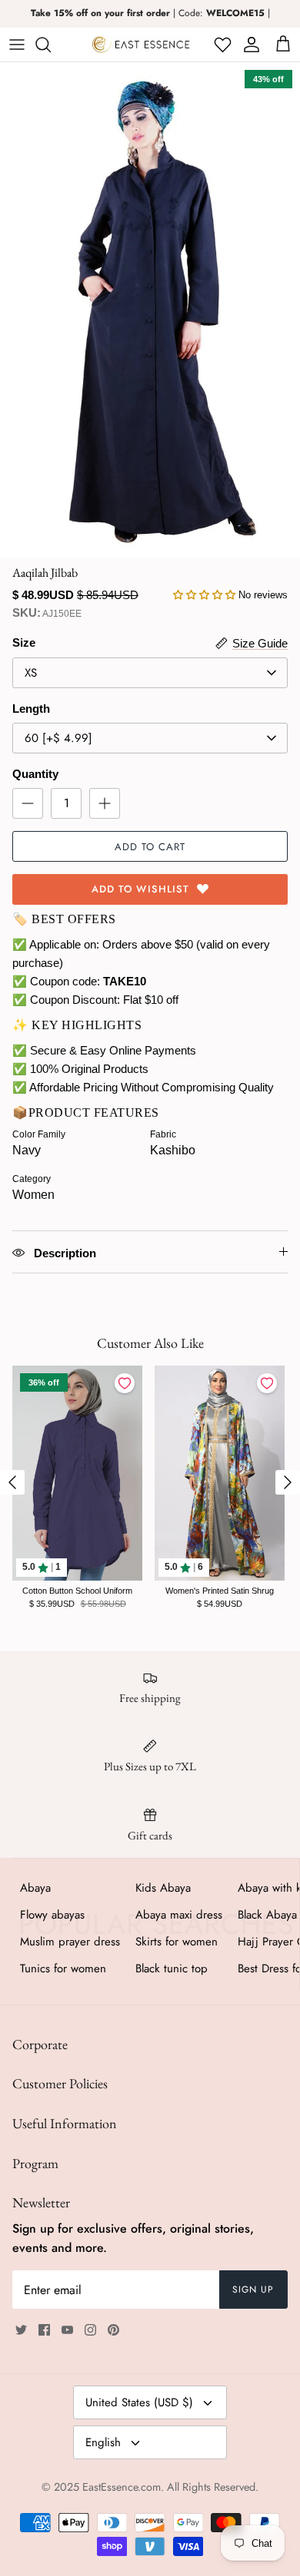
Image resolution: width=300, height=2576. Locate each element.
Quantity (35, 774)
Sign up (253, 2290)
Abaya (35, 1888)
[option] (150, 310)
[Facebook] (44, 2330)
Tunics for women (63, 1968)
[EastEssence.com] (141, 45)
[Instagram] (90, 2330)
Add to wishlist (140, 889)
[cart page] (283, 45)
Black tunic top (172, 1968)
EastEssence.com (122, 2487)
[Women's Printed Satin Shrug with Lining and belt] (220, 1473)
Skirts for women (177, 1942)
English (103, 2442)
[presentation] (12, 1482)
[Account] (249, 45)
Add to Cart (150, 847)
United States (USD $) (139, 2402)
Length (31, 709)
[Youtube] (67, 2330)
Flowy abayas (52, 1915)
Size (24, 642)
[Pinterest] (113, 2330)
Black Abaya (267, 1915)
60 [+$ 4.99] (58, 738)
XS (31, 673)
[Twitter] (21, 2330)
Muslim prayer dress (70, 1942)
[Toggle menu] (17, 45)
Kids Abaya (163, 1888)
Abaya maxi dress (179, 1915)
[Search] (51, 45)
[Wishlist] (221, 45)
